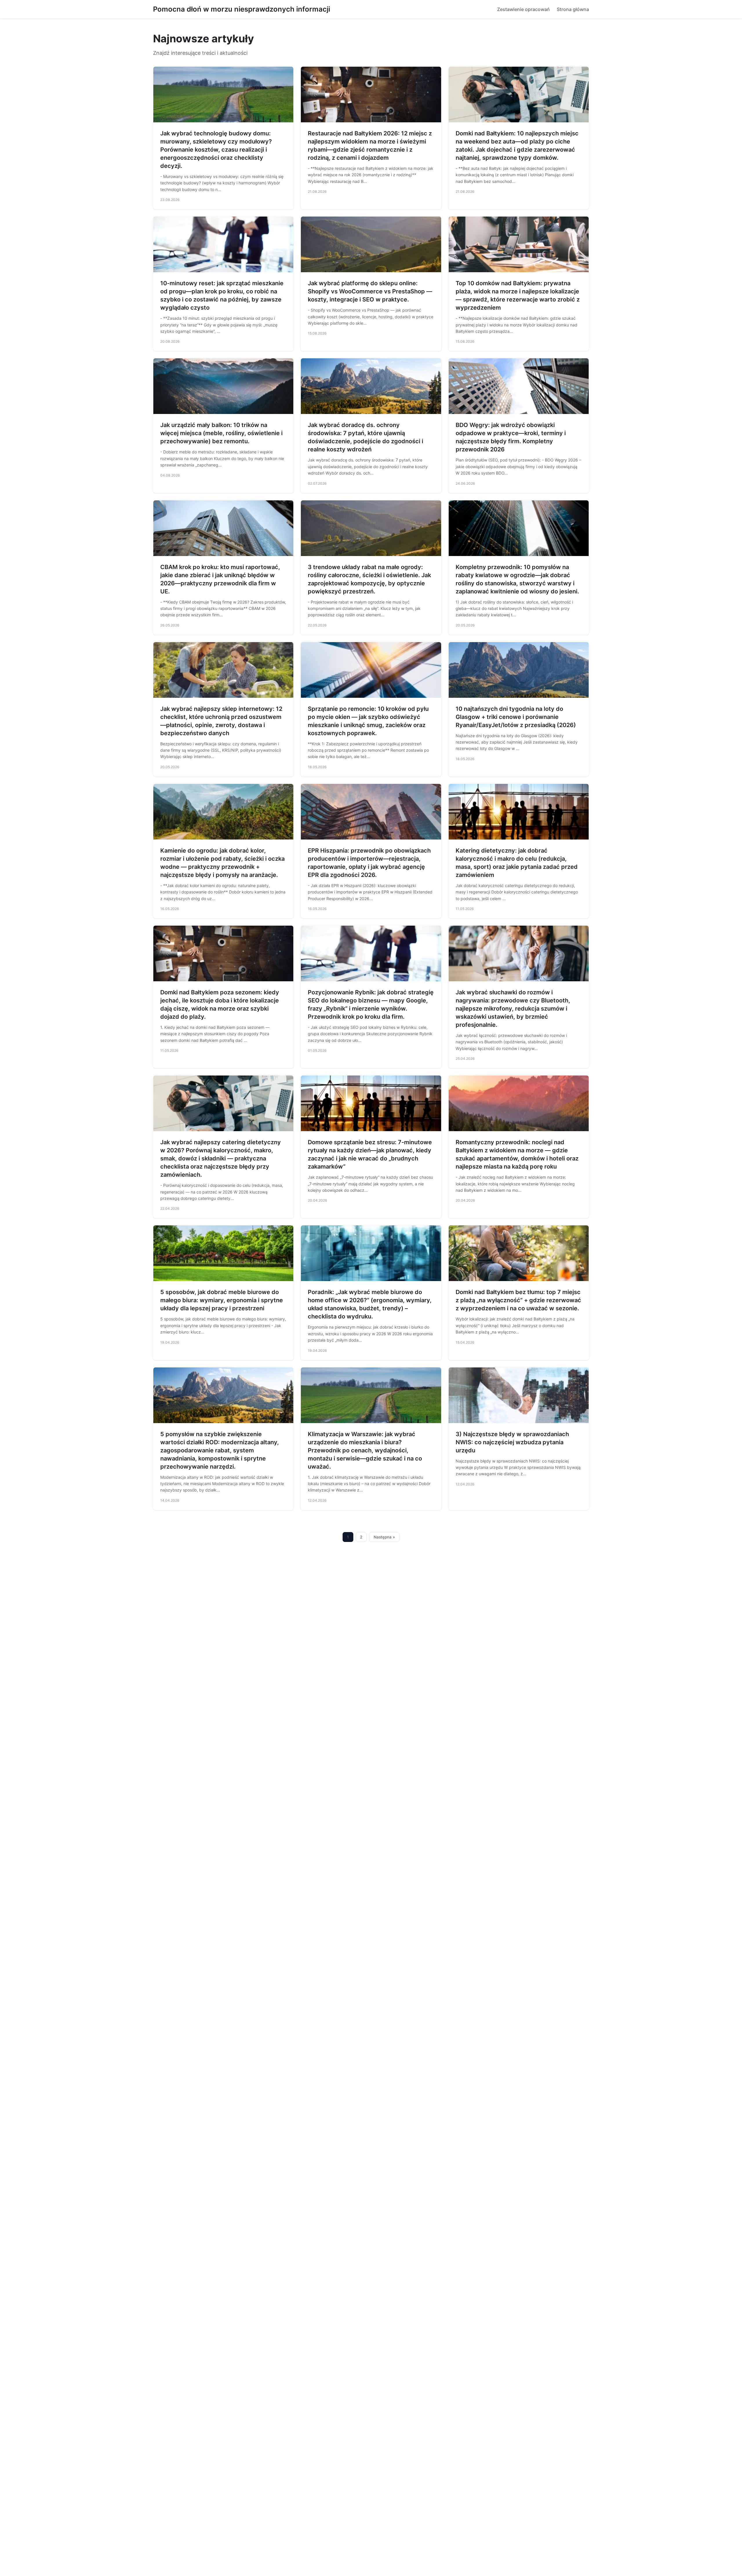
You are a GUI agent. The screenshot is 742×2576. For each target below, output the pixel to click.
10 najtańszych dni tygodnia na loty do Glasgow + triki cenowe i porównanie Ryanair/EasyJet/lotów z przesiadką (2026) (516, 717)
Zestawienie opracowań (523, 9)
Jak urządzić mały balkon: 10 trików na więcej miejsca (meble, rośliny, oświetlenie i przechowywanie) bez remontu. (221, 433)
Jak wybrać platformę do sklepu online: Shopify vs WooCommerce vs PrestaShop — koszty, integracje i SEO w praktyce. (370, 291)
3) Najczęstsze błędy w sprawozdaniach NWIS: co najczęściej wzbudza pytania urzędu (512, 1442)
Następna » (384, 1537)
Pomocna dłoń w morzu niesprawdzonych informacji (242, 9)
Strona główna (573, 9)
